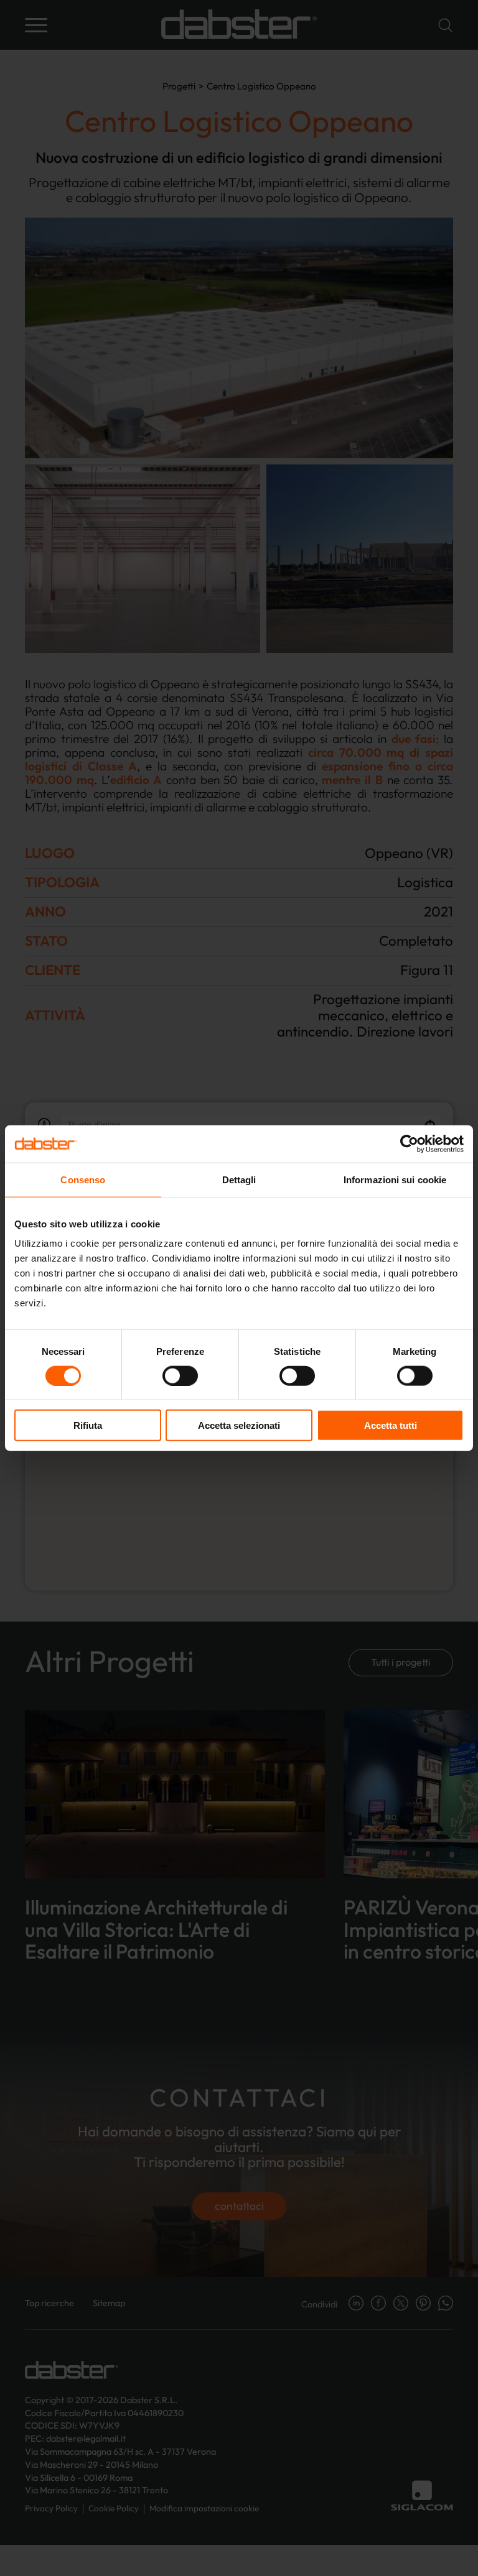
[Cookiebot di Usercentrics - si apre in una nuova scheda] (409, 1143)
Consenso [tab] (83, 1179)
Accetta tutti (391, 1425)
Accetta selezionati (239, 1425)
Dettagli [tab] (239, 1179)
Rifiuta (88, 1425)
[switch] (180, 1375)
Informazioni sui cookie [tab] (395, 1179)
